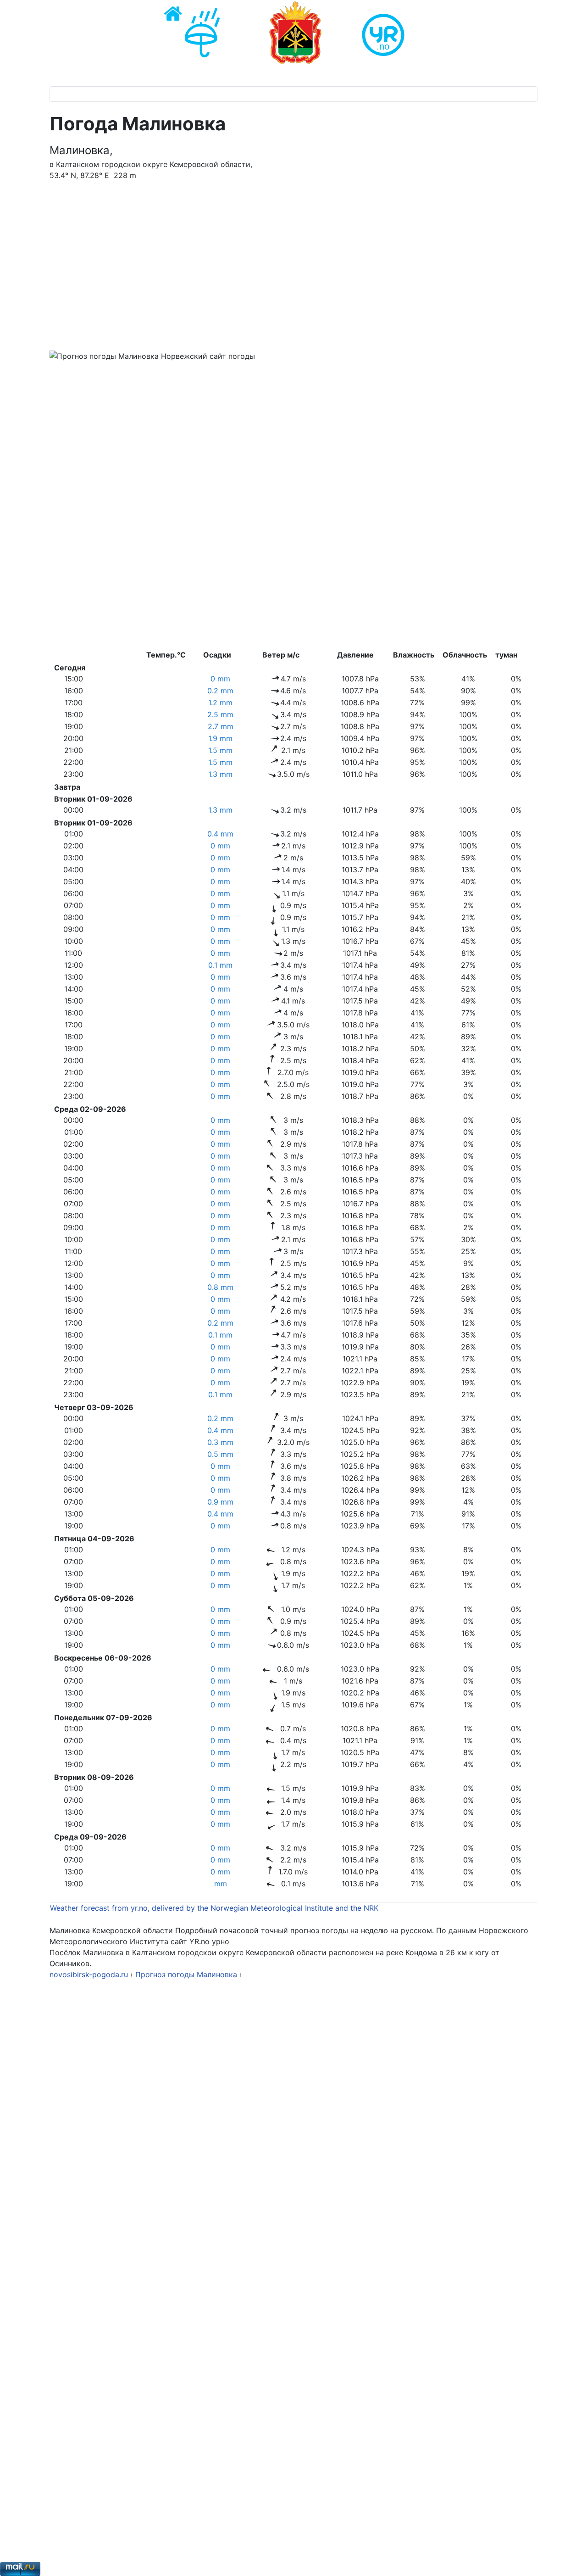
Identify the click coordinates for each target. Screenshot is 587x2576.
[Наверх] (571, 2559)
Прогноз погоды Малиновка (187, 1974)
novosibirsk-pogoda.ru (89, 1974)
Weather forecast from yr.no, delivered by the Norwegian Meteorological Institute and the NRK (215, 1908)
